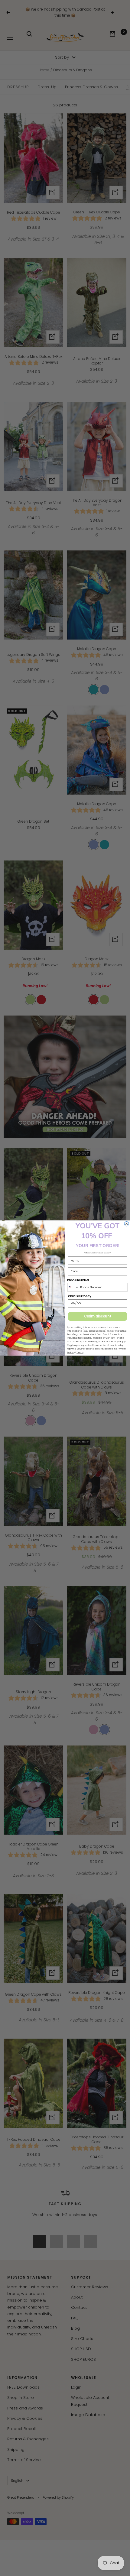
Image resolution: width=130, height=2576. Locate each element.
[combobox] (73, 1287)
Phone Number (78, 1280)
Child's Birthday (80, 1296)
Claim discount (98, 1316)
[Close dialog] (127, 1224)
